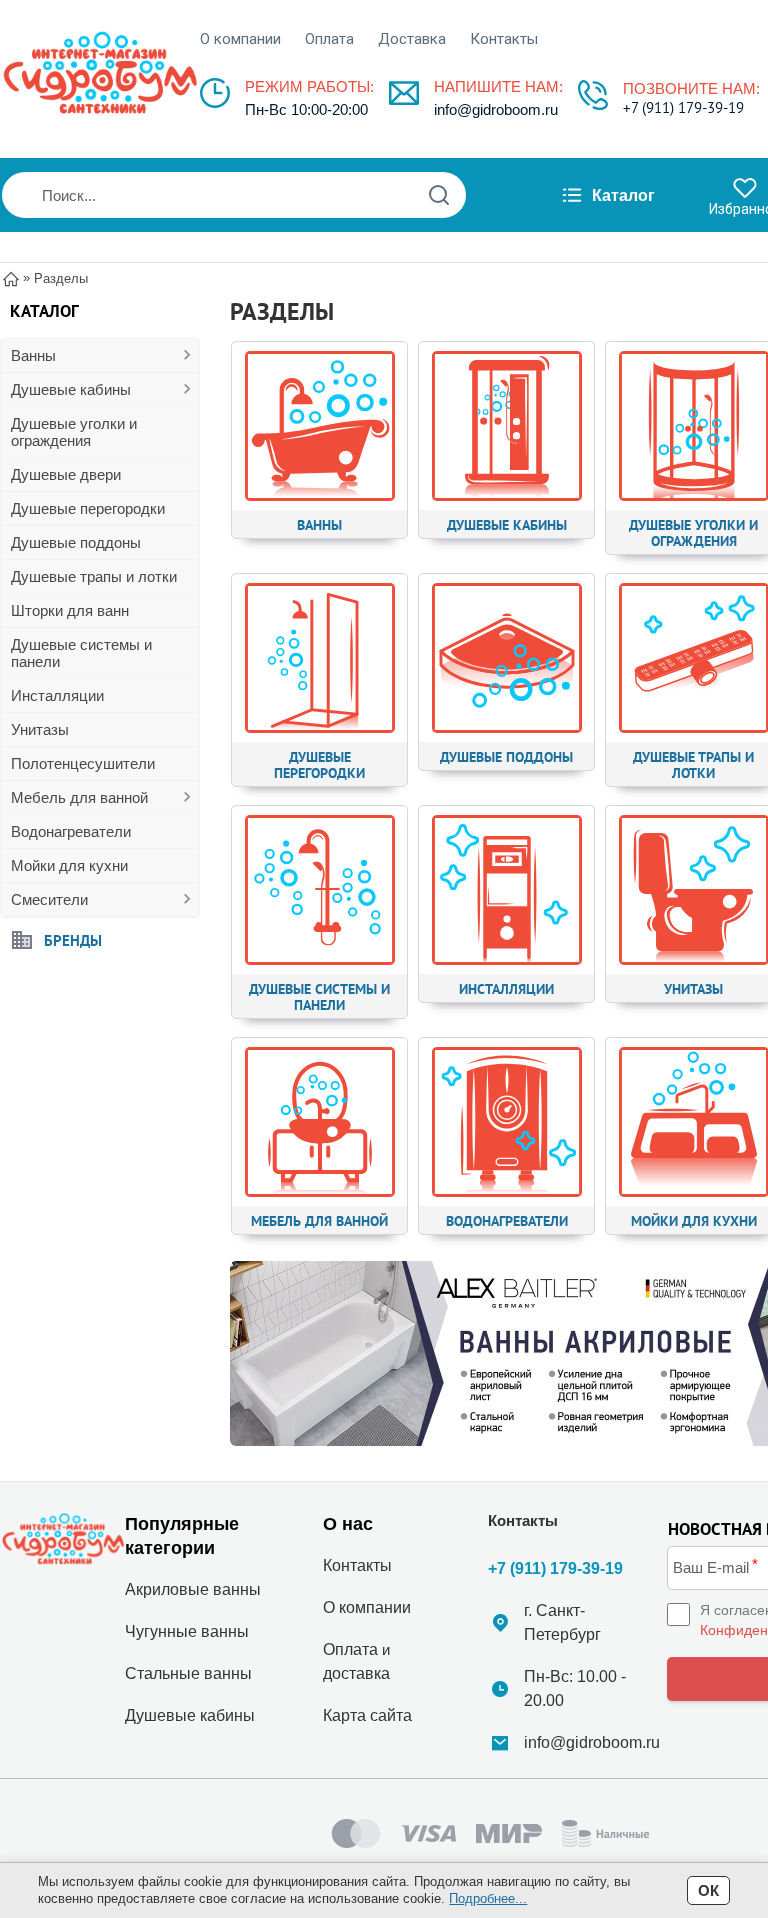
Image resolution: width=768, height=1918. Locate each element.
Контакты (504, 39)
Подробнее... (488, 1898)
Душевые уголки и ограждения (74, 432)
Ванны (33, 355)
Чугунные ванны (187, 1631)
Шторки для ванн (70, 610)
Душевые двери (66, 474)
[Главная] (11, 277)
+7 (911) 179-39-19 (683, 107)
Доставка (412, 39)
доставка (356, 1673)
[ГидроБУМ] (100, 73)
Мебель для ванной (79, 797)
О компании (240, 39)
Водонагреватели (71, 831)
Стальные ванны (188, 1673)
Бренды (73, 939)
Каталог (623, 195)
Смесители (49, 899)
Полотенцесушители (83, 763)
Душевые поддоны (76, 542)
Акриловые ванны (193, 1589)
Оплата (329, 39)
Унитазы (40, 729)
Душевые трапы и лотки (94, 576)
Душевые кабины (71, 389)
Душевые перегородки (88, 508)
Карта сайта (367, 1715)
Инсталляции (57, 695)
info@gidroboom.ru (496, 109)
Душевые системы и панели (81, 653)
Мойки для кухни (69, 865)
